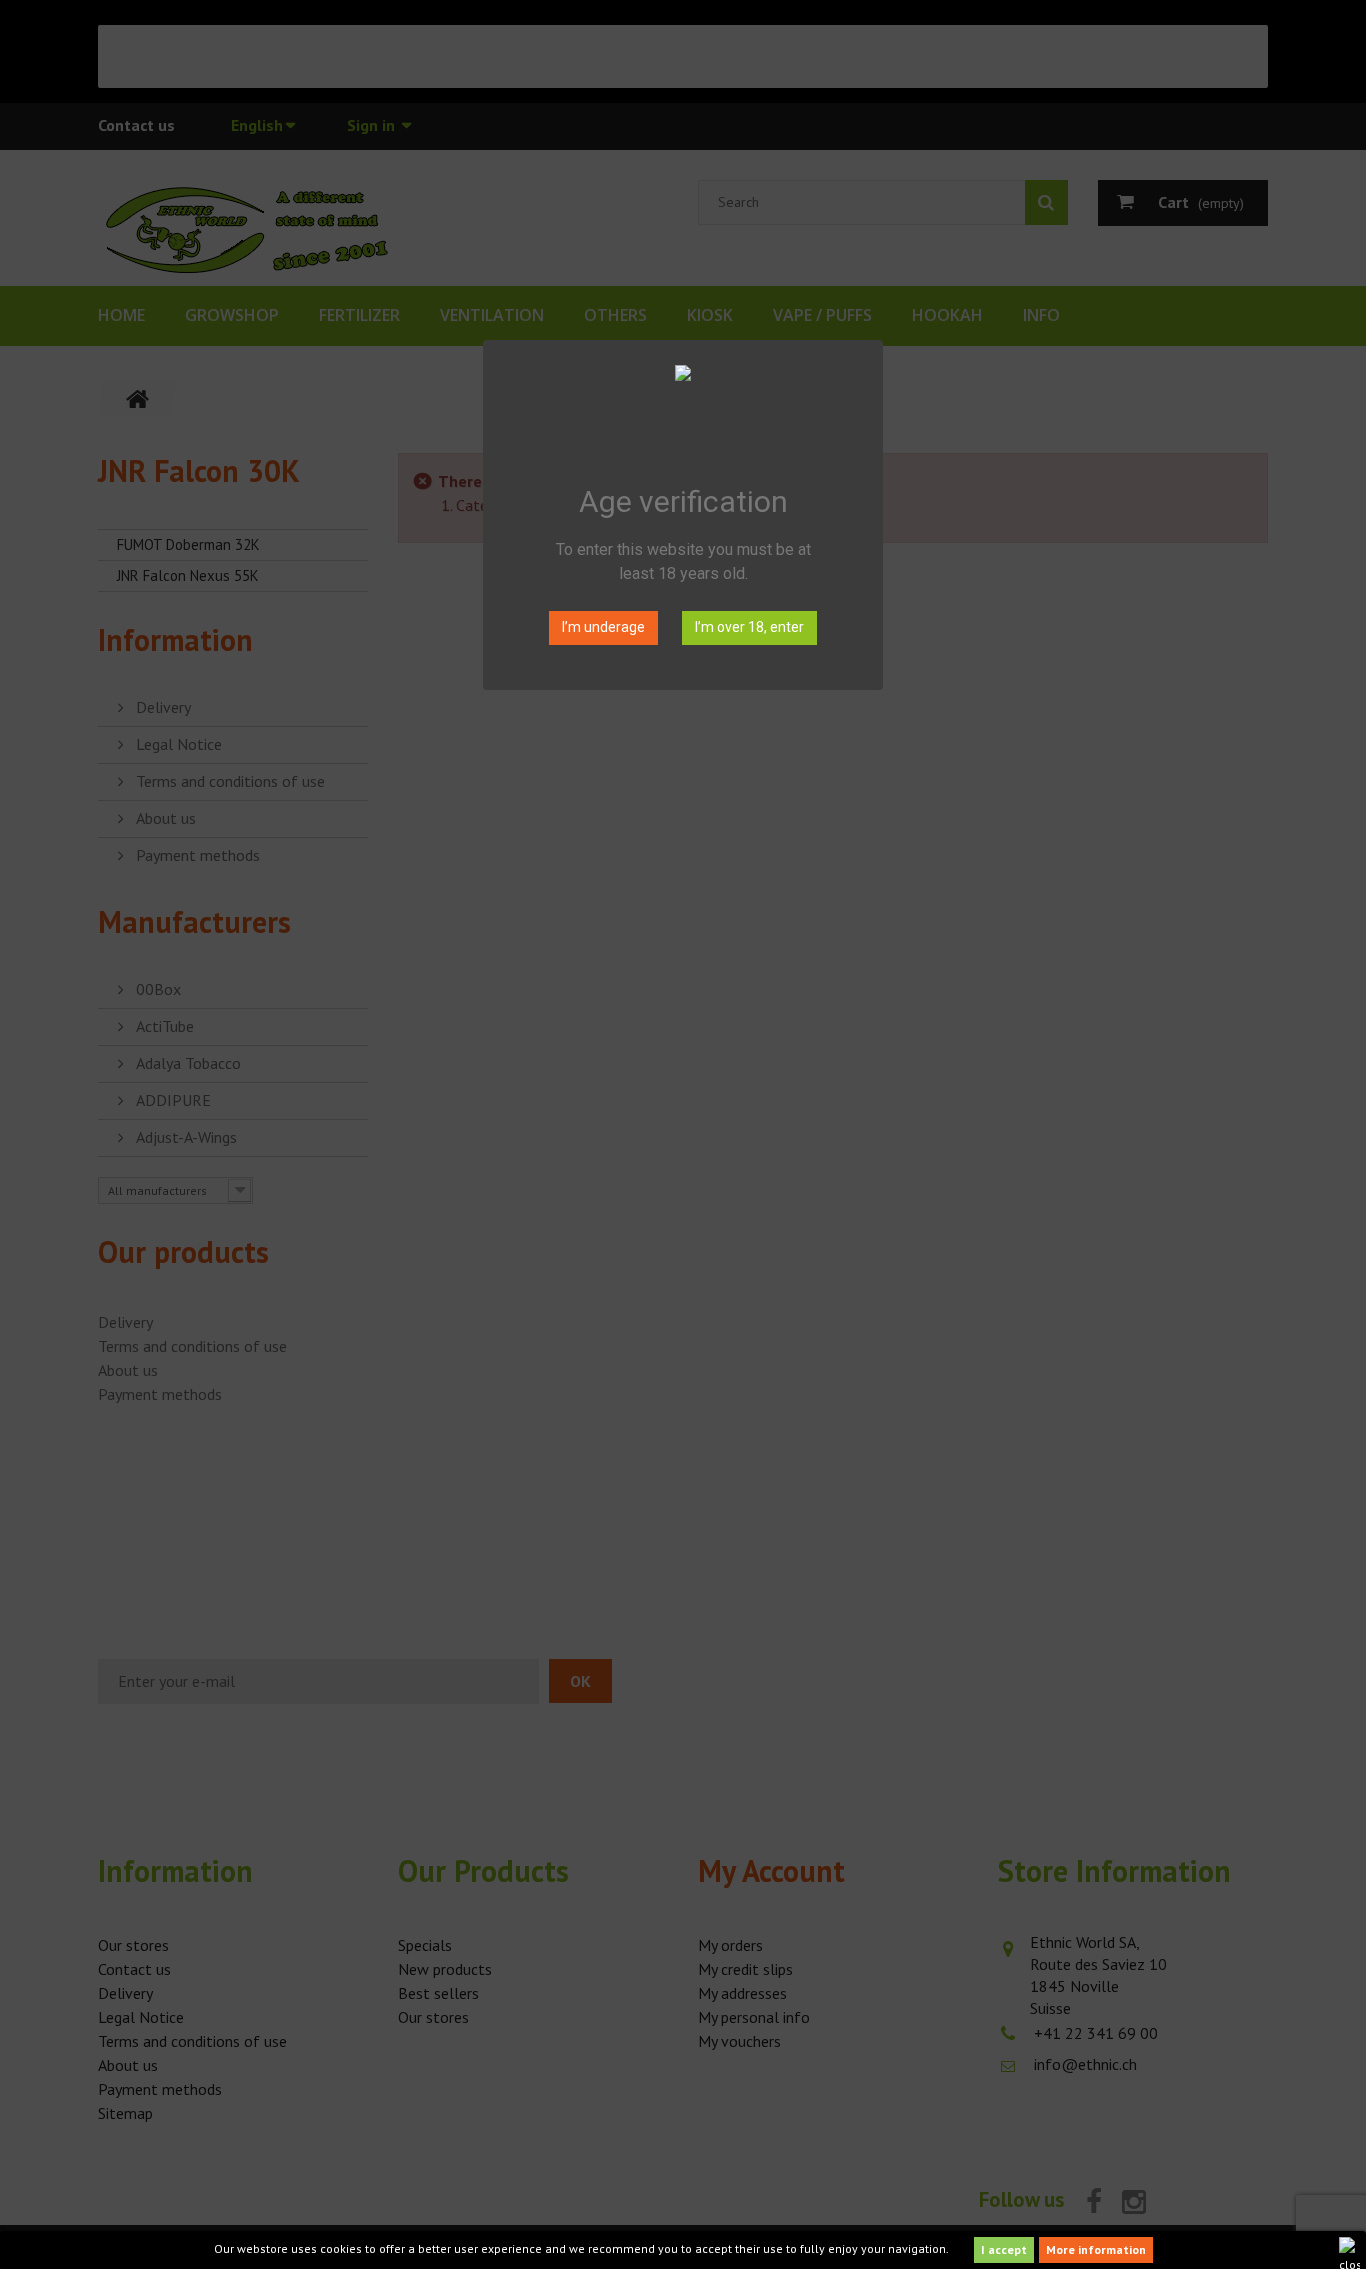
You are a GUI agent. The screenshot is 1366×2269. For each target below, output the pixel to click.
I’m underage (603, 627)
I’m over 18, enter (749, 627)
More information (1096, 2249)
